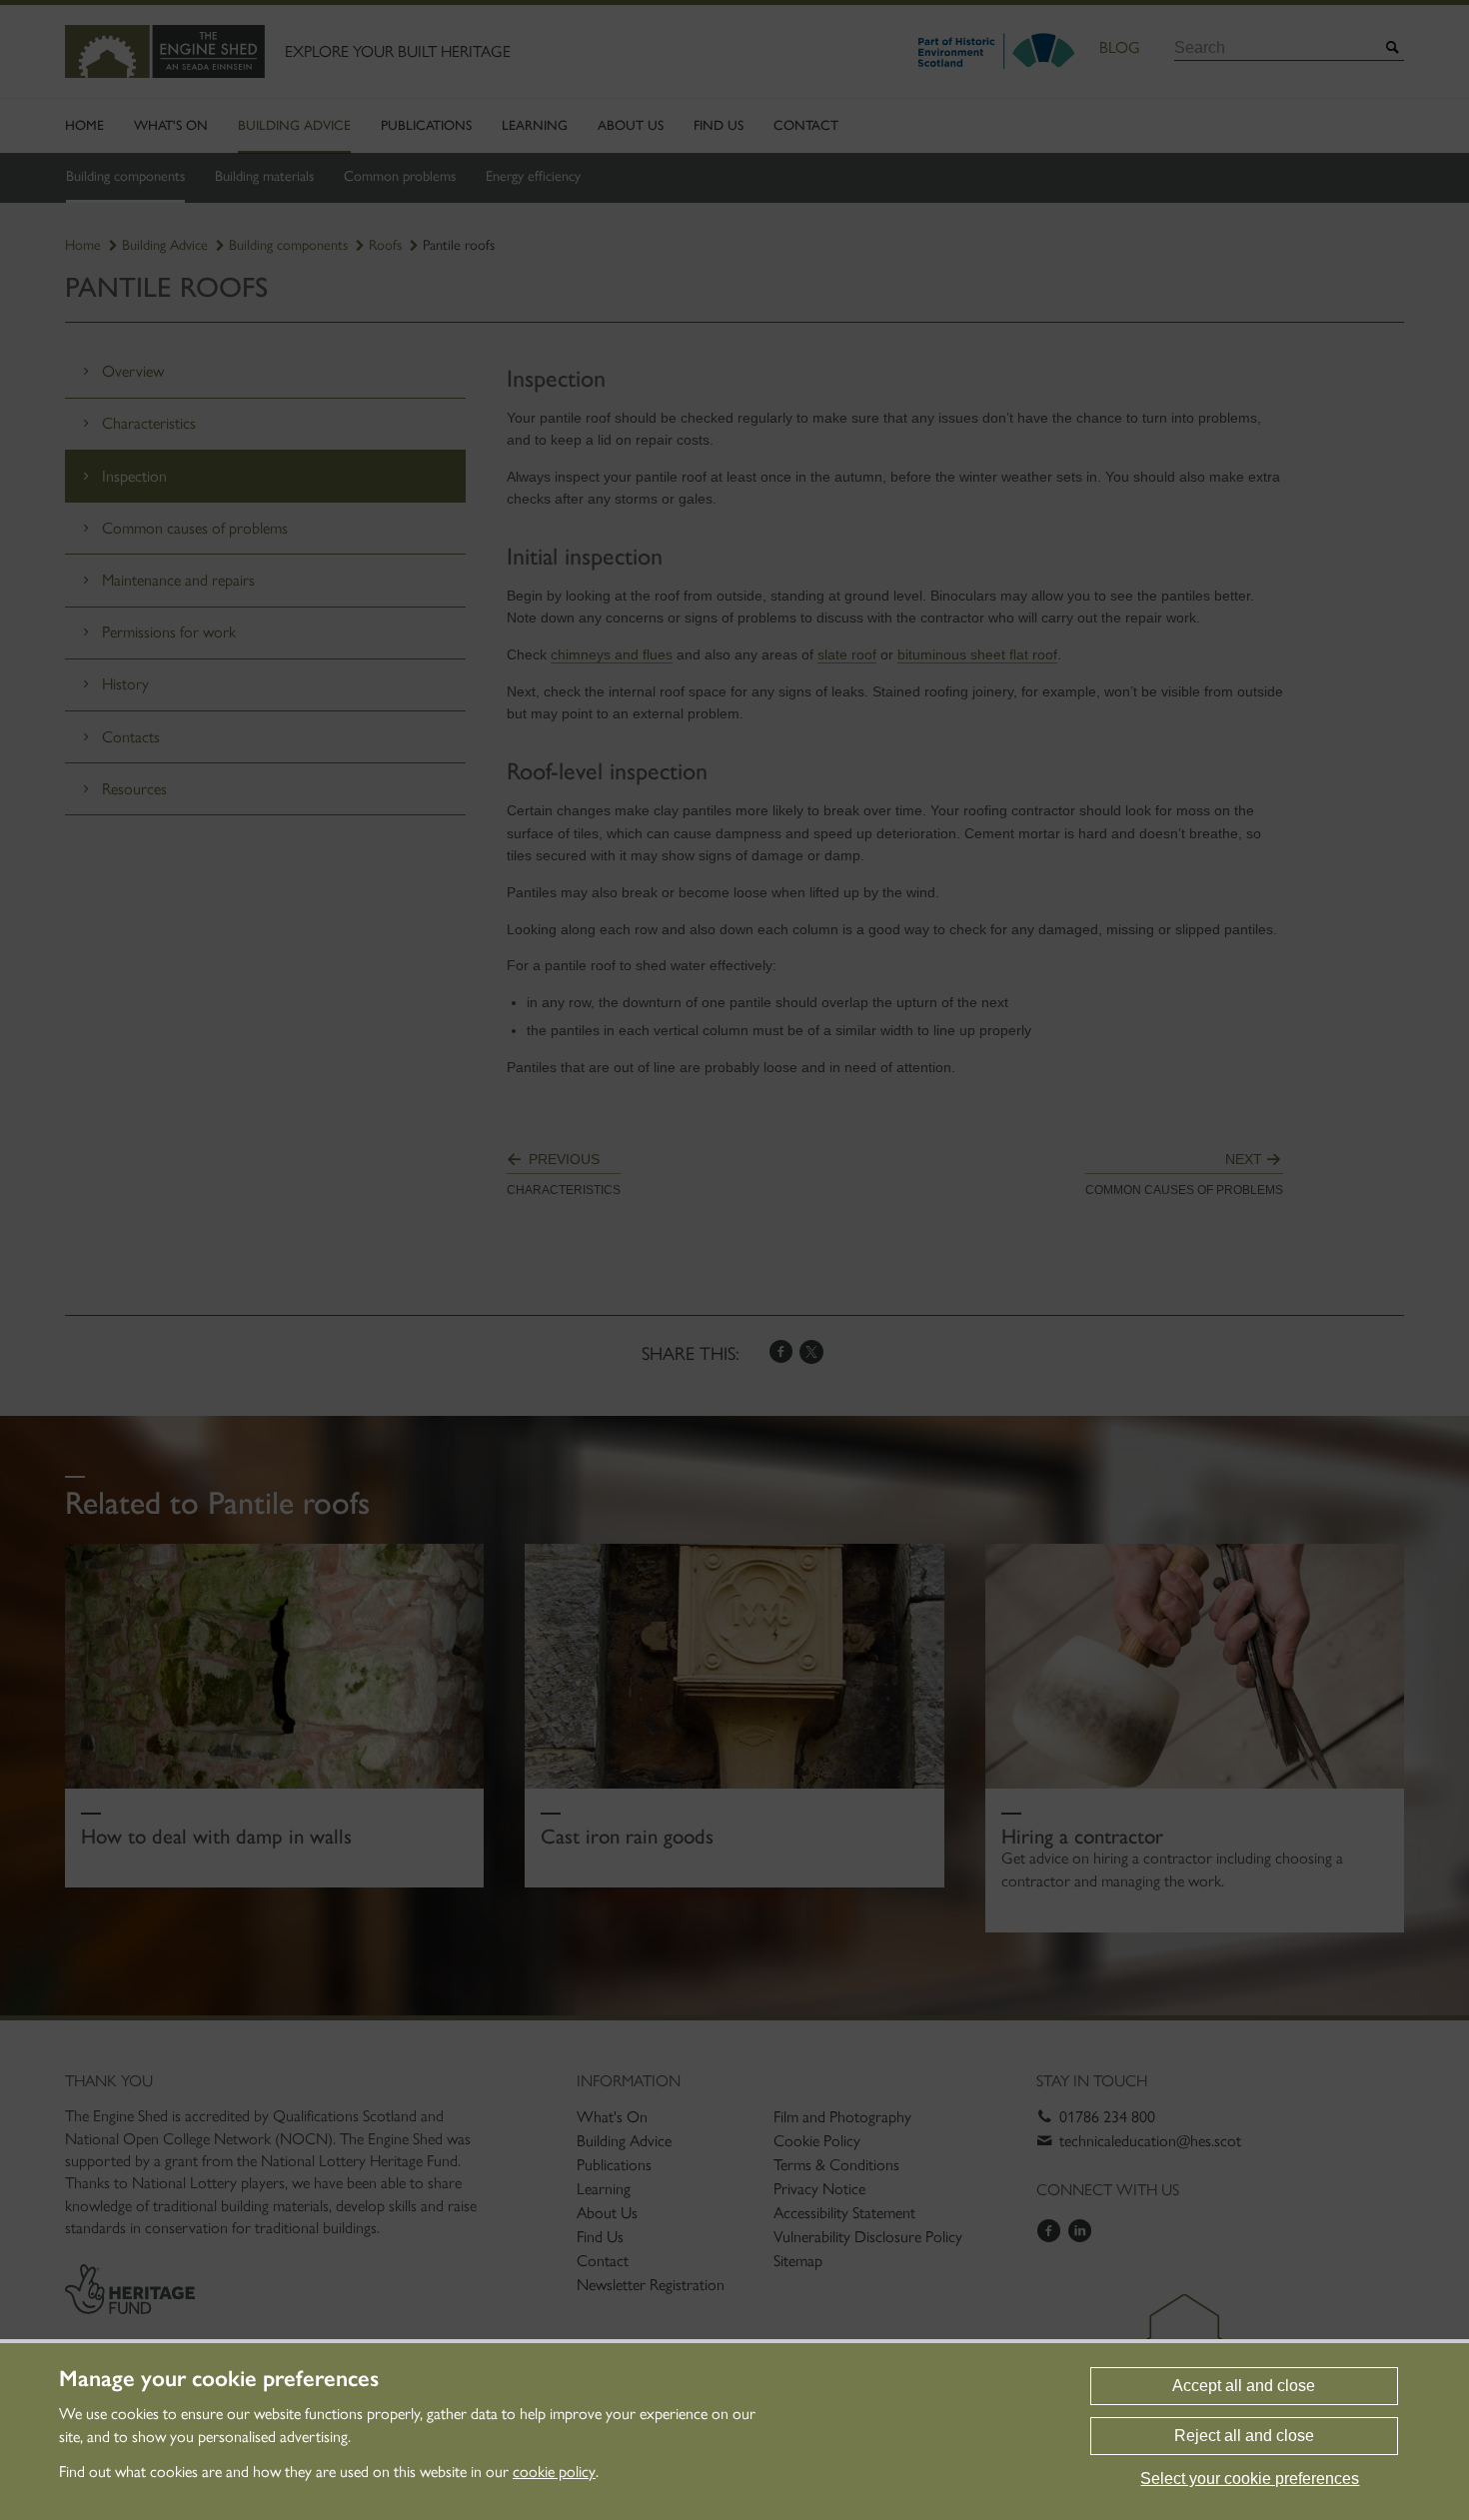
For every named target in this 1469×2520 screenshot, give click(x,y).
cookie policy (554, 2472)
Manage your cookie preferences (219, 2379)
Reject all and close (1244, 2436)
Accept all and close (1244, 2386)
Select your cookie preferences (1250, 2479)
